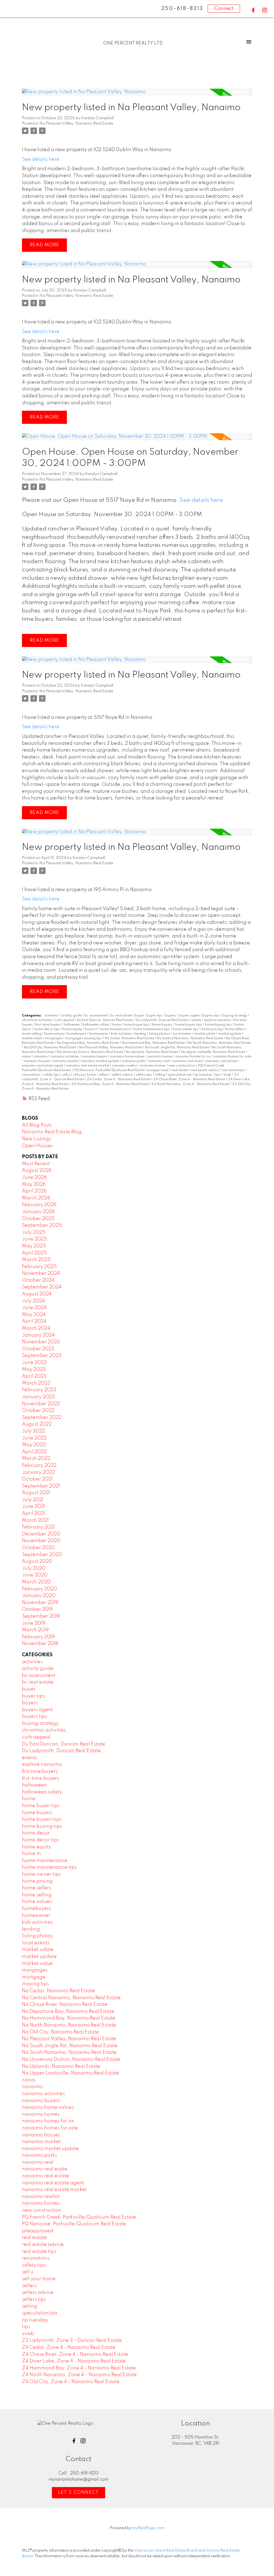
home (117, 1025)
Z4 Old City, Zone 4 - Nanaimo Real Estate (71, 2382)
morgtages (54, 1038)
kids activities (122, 1034)
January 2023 (38, 1397)
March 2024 (36, 1328)
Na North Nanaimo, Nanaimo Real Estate (219, 1043)
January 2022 (38, 1472)
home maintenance (116, 1029)
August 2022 (37, 1424)
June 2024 (34, 1308)
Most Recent (36, 1164)
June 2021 (34, 1506)
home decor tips (47, 1029)
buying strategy (235, 1016)
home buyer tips (137, 1025)
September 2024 (42, 1287)
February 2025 (39, 1267)
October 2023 (38, 1349)
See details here (41, 159)
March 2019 (35, 1630)
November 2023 (41, 1342)
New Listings (37, 1139)
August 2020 (37, 1561)
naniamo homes (153, 1066)
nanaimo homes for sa (193, 1057)
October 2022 (38, 1411)
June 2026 (34, 1177)
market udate (205, 1034)
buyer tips (155, 1016)
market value (32, 1038)
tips (218, 1075)
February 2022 (39, 1465)
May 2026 (34, 1184)
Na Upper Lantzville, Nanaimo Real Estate (214, 1052)
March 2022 (36, 1459)
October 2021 (37, 1479)
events (197, 1020)
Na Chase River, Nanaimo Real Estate (65, 2005)
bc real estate (122, 1016)
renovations (32, 1075)
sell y (67, 1075)
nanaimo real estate (222, 1061)
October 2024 (38, 1280)
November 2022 (41, 1404)
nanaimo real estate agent (43, 1066)
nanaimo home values (128, 1057)
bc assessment (96, 1016)
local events (182, 1034)
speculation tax (180, 1075)
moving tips (93, 1038)
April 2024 (34, 1321)
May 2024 (34, 1315)
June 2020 (35, 1575)
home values (55, 1034)
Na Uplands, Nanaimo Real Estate (153, 1052)
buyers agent (190, 1016)
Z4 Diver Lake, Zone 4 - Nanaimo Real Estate (74, 2361)
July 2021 (33, 1500)
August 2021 (36, 1493)
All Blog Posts (37, 1125)
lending (141, 1034)
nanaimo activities (65, 1057)
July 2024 (33, 1301)
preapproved (158, 1070)
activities (51, 1016)
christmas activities (37, 1020)
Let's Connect (79, 2493)
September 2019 (41, 1616)
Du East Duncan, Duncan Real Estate (105, 1020)
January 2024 (38, 1335)
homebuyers (77, 1034)
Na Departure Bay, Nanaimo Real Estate (88, 1043)
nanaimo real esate (188, 1061)
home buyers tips (189, 1025)
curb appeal (65, 1020)
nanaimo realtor (125, 1066)
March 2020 (36, 1582)
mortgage (74, 1038)
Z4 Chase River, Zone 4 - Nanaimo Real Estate (190, 1079)
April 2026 (34, 1191)
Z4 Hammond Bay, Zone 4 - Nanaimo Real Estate (110, 1084)
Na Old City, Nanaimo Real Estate (51, 1048)
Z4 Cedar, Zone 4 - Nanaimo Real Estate (119, 1079)
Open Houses (37, 1146)
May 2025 (34, 1246)
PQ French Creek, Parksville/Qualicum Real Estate (79, 2217)
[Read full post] (137, 95)
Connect (224, 9)
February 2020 (39, 1589)
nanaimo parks (134, 1061)
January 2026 (38, 1212)
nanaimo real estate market (88, 1066)
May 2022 (34, 1445)
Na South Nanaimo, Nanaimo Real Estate (69, 2052)
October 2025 (38, 1219)
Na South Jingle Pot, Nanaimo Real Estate (177, 1048)
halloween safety (96, 1025)
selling (160, 1075)
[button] (253, 10)
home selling (32, 1034)
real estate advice (205, 1070)
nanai (27, 1057)
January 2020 (39, 1596)
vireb (228, 1075)
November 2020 (41, 1541)
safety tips (52, 1075)
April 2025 (34, 1253)
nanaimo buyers (95, 1057)
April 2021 (33, 1513)
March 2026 (36, 1198)
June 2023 (34, 1363)
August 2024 (37, 1294)
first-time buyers (49, 1025)
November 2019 (40, 1603)
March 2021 (35, 1520)
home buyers (163, 1025)
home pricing (212, 1029)
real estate (180, 1070)
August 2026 (37, 1171)
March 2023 (36, 1383)
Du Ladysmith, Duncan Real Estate (162, 1020)
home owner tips (186, 1029)
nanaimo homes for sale (232, 1057)
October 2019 (37, 1609)
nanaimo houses (37, 1061)
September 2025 (42, 1225)
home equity (73, 1029)
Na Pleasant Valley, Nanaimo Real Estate (76, 124)
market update (230, 1034)
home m (92, 1029)
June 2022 (34, 1438)
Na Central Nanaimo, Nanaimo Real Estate (190, 1038)
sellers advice (123, 1075)
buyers (171, 1016)
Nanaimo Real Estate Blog (52, 1132)
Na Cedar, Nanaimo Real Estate (130, 1038)
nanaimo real (159, 1061)
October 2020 (38, 1548)
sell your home (85, 1075)
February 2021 (38, 1527)
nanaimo (41, 1057)
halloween (72, 1025)
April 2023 (34, 1376)
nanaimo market (66, 1061)
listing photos (160, 1034)
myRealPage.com (148, 2528)
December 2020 (41, 1534)
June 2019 (34, 1623)
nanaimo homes (160, 1057)
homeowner (99, 1034)
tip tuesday (204, 1075)
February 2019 (38, 1637)
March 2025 (36, 1260)
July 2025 (34, 1232)
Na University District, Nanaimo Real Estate (90, 1052)
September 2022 (42, 1418)
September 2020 (42, 1555)
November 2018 (40, 1644)
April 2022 (34, 1452)
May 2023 (34, 1370)
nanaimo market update (101, 1061)
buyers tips (212, 1016)
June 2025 (35, 1239)
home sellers (235, 1029)
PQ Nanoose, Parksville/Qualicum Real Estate (110, 1070)
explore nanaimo (218, 1020)
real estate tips (233, 1070)
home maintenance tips (152, 1029)
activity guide (72, 1016)
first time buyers (40, 1771)
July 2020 (34, 1568)
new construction (182, 1066)
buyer (140, 1016)
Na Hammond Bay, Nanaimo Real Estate (154, 1043)
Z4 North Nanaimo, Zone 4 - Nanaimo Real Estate (191, 1084)
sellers (104, 1075)
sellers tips (144, 1075)
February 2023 (39, 1390)
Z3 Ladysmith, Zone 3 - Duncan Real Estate (72, 2341)
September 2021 (41, 1486)
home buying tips (219, 1025)
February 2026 (39, 1205)
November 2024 (41, 1273)
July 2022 (33, 1431)
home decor (36, 1833)
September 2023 (42, 1356)
